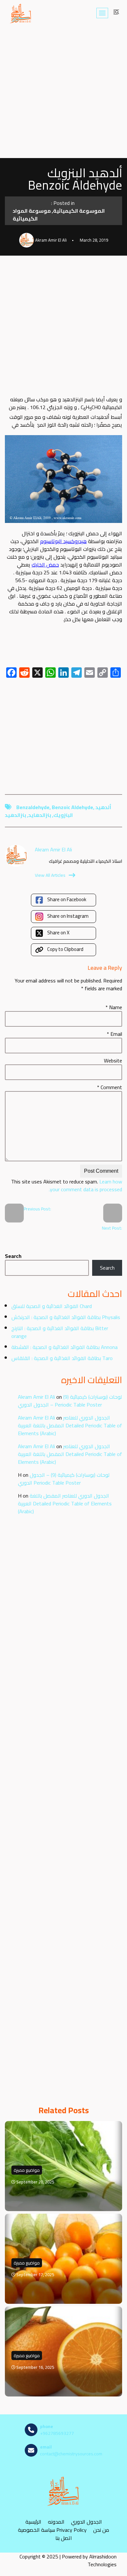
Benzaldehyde (33, 807)
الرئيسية (33, 2522)
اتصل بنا (64, 2538)
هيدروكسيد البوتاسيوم (63, 541)
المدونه (56, 2522)
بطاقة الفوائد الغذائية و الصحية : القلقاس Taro (62, 1358)
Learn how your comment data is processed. (85, 1185)
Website (113, 1061)
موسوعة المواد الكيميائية (32, 215)
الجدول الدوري (86, 2522)
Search (13, 1256)
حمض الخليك (45, 565)
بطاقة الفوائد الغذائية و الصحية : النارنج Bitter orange (60, 1332)
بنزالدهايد (40, 815)
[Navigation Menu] (102, 13)
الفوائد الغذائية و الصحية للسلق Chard (52, 1306)
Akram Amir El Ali (36, 1397)
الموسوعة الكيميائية (79, 211)
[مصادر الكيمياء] (21, 13)
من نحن (101, 2530)
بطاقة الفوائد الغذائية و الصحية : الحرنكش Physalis (66, 1317)
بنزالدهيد (15, 815)
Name (114, 1007)
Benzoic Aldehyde (72, 807)
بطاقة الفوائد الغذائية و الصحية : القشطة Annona (64, 1347)
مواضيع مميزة (27, 2170)
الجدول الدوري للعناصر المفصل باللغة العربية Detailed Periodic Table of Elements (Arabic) (70, 1425)
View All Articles (50, 875)
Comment (110, 1087)
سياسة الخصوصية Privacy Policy (52, 2530)
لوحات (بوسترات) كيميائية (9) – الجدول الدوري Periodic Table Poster (70, 1401)
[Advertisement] (63, 92)
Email (114, 1034)
